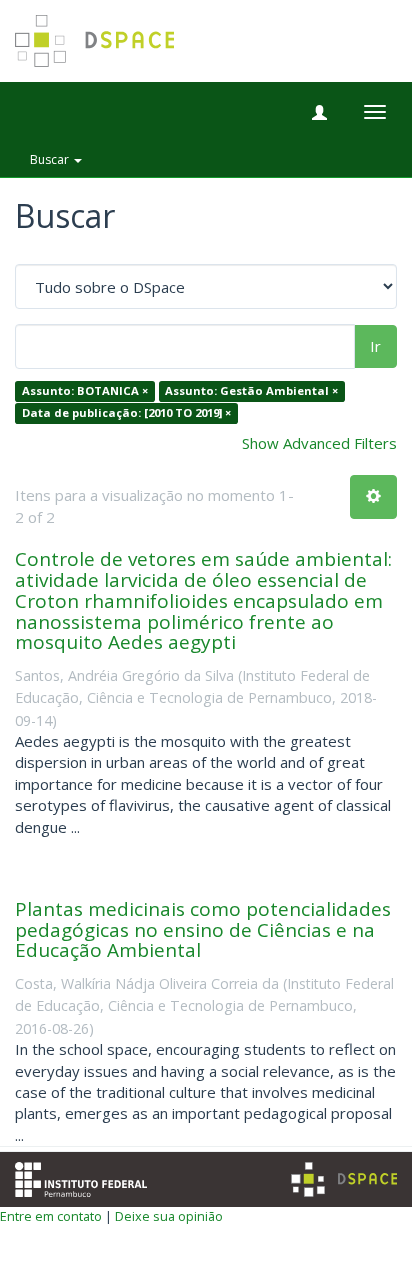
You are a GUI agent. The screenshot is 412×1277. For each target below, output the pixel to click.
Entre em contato (51, 1216)
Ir (375, 346)
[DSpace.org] (344, 1179)
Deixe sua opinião (169, 1216)
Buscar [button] (51, 159)
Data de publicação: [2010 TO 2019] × (126, 412)
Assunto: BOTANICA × (85, 391)
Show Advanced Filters (319, 443)
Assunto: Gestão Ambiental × (251, 391)
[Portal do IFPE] (81, 1178)
